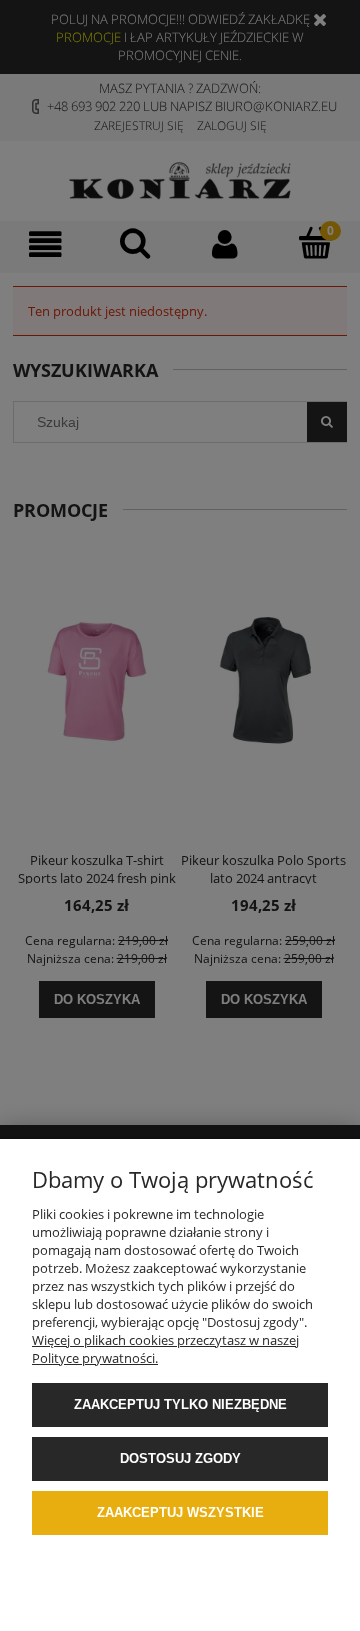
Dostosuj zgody (180, 1458)
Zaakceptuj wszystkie (180, 1512)
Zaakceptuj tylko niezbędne (180, 1404)
